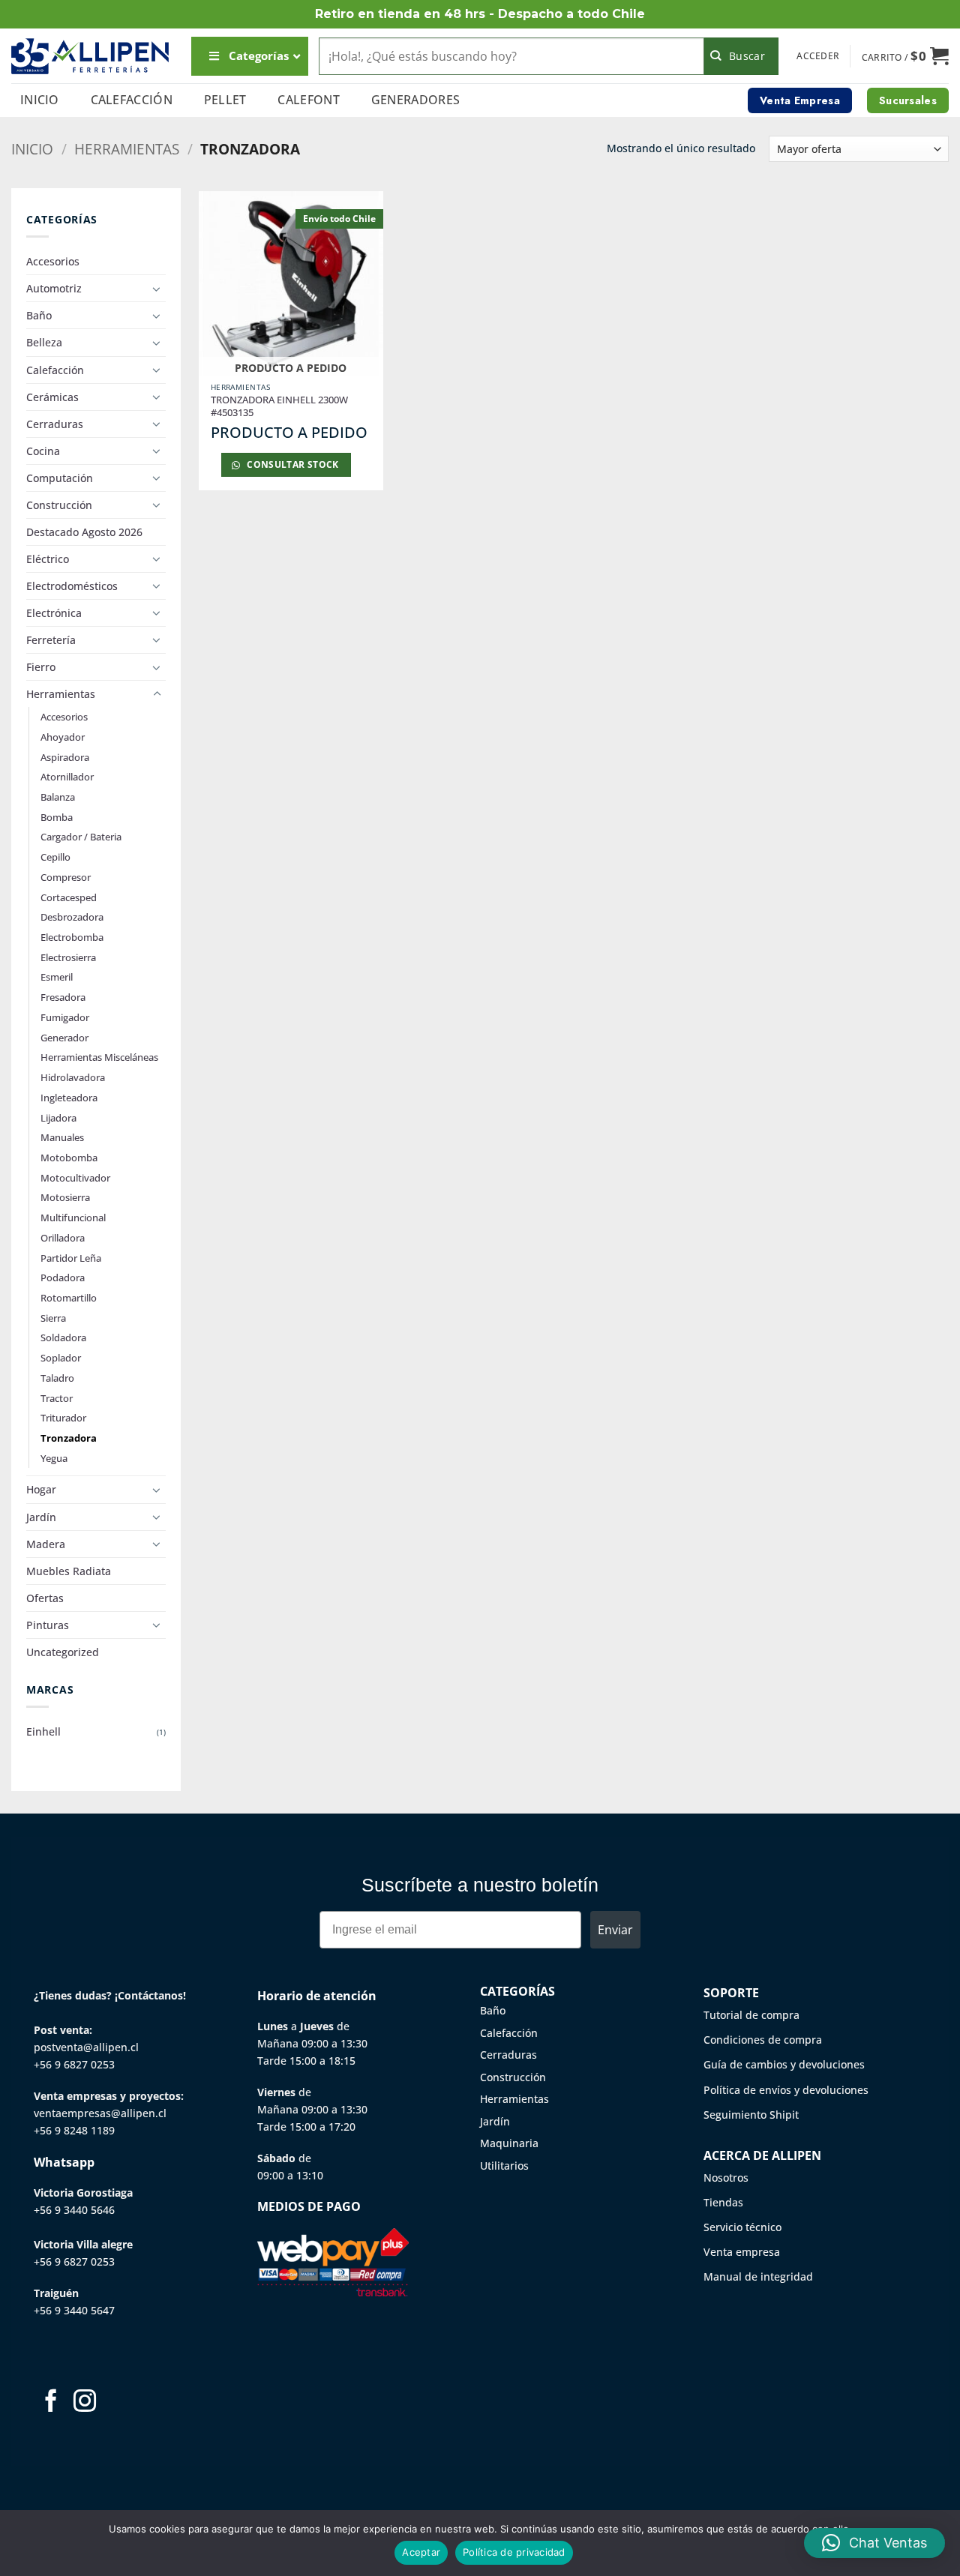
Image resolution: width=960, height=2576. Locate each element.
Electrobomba (72, 937)
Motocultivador (75, 1178)
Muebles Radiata (69, 1571)
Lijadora (58, 1118)
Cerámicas (52, 397)
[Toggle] (157, 289)
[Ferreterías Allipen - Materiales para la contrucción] (90, 56)
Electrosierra (68, 957)
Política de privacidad (514, 2552)
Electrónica (54, 613)
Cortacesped (69, 897)
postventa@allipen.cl (86, 2047)
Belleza (44, 342)
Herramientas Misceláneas (99, 1057)
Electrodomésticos (72, 586)
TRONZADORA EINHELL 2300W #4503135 (279, 406)
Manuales (62, 1137)
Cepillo (55, 857)
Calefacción (132, 100)
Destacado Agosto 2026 (84, 532)
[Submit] (741, 56)
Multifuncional (73, 1218)
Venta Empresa (800, 100)
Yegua (54, 1458)
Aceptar (421, 2552)
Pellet (225, 100)
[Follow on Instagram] (85, 2402)
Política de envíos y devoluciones (786, 2090)
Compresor (66, 877)
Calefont (309, 100)
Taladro (57, 1378)
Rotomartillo (69, 1298)
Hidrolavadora (73, 1077)
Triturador (63, 1418)
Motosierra (65, 1197)
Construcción (59, 505)
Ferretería (51, 640)
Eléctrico (48, 559)
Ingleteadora (69, 1098)
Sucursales (908, 100)
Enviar (615, 1930)
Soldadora (63, 1337)
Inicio (40, 100)
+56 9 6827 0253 (74, 2064)
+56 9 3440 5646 (74, 2210)
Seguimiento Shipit (751, 2115)
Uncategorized (63, 1652)
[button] (818, 56)
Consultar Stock (292, 464)
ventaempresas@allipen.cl (100, 2113)
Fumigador (65, 1017)
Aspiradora (65, 757)
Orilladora (63, 1238)
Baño (39, 315)
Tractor (57, 1398)
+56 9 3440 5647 (74, 2310)
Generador (64, 1038)
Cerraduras (55, 424)
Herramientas (127, 149)
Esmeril (57, 977)
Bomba (57, 817)
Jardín (41, 1517)
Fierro (41, 667)
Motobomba (69, 1158)
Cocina (43, 451)
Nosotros (726, 2178)
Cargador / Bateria (81, 837)
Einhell (43, 1731)
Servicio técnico (742, 2227)
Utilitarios (504, 2166)
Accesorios (53, 261)
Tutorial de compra (751, 2015)
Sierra (53, 1318)
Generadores (416, 100)
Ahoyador (63, 737)
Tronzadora (69, 1438)
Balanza (58, 797)
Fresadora (63, 997)
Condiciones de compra (763, 2040)
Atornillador (67, 777)
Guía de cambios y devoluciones (784, 2064)
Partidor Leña (71, 1258)
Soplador (61, 1358)
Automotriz (54, 288)
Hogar (41, 1489)
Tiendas (723, 2202)
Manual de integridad (758, 2276)
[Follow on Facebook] (51, 2402)
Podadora (63, 1278)
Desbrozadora (72, 917)
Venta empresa (742, 2252)
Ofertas (45, 1598)
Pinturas (48, 1625)
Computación (60, 478)
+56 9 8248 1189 (74, 2130)
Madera (46, 1544)
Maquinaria (509, 2143)
